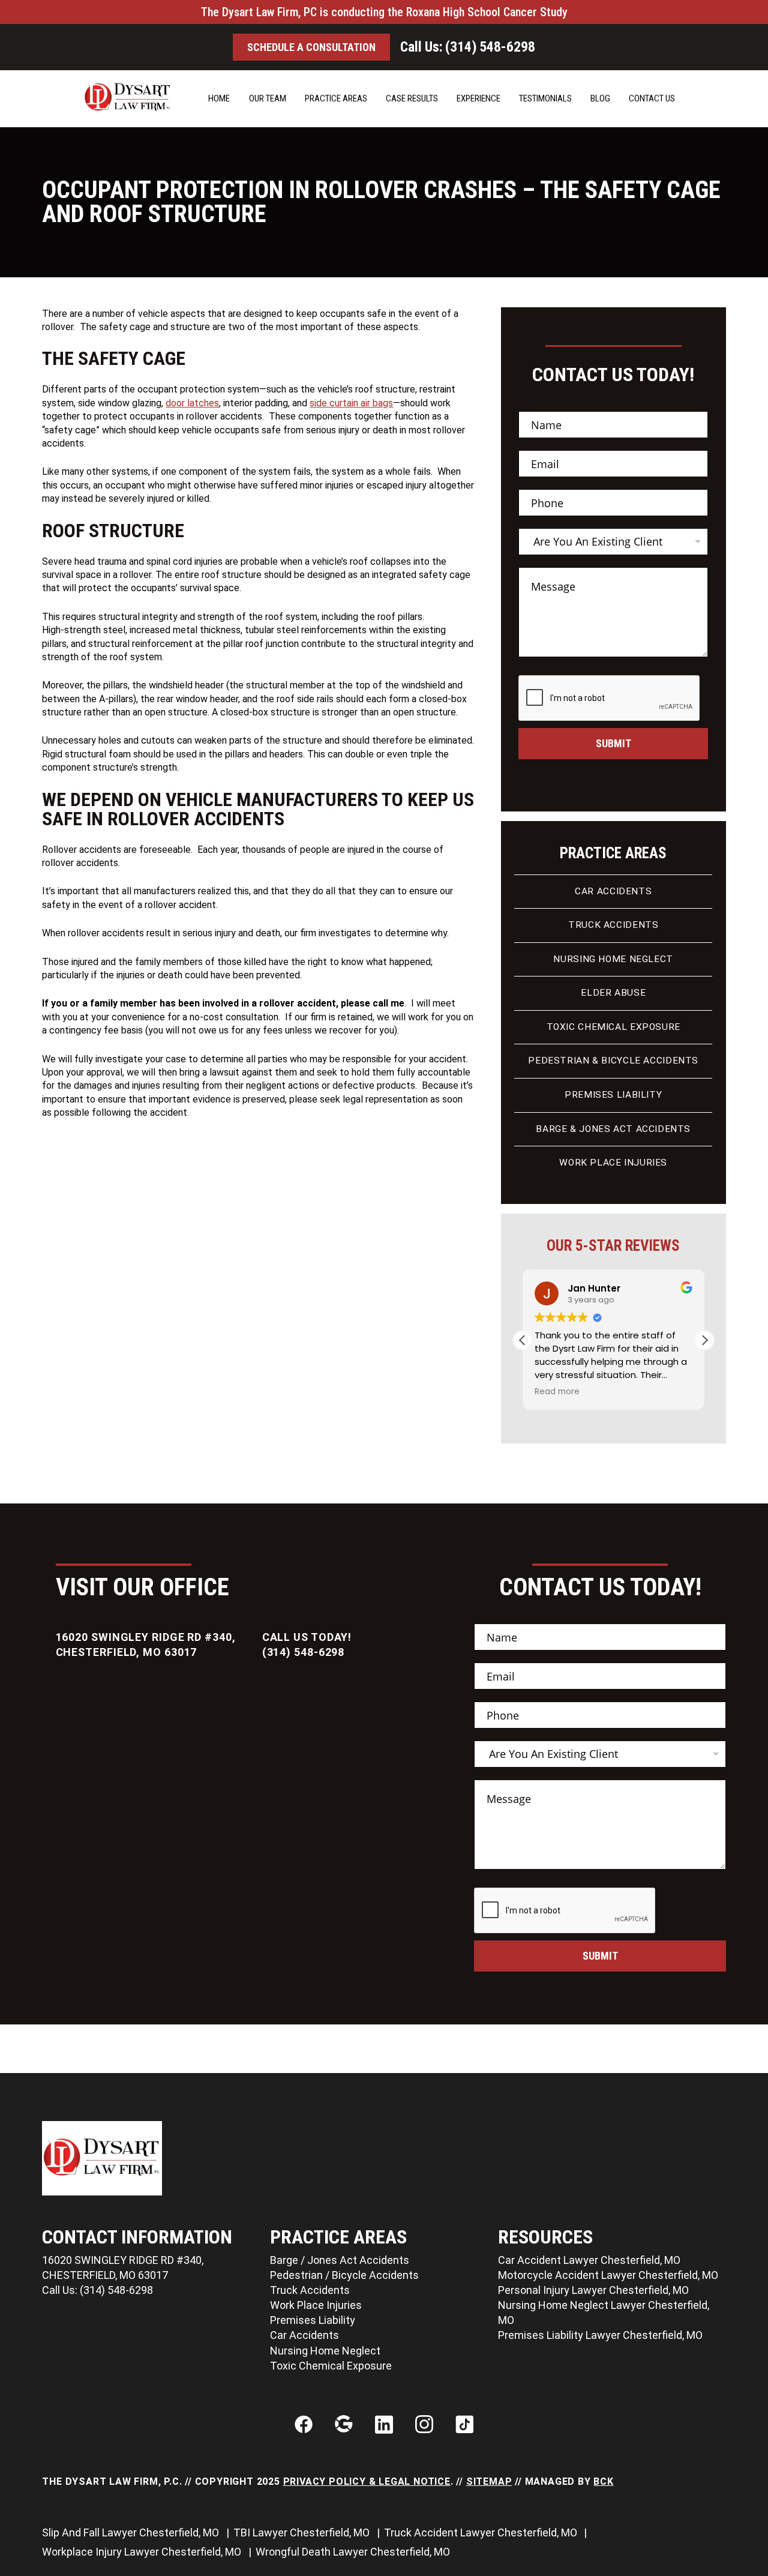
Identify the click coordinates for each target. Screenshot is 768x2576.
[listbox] (613, 542)
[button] (704, 1340)
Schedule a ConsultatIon (311, 47)
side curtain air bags (351, 403)
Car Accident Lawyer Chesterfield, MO (589, 2260)
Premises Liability (613, 1095)
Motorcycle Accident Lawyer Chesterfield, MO (608, 2275)
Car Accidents (613, 891)
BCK (603, 2481)
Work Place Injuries (613, 1163)
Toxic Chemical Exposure (613, 1027)
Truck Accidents (613, 925)
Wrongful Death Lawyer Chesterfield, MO (354, 2552)
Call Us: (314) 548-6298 (468, 47)
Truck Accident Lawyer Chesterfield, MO (482, 2532)
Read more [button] (557, 1392)
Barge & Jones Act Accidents (613, 1129)
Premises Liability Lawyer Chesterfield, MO (600, 2335)
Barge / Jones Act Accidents (340, 2260)
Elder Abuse (613, 993)
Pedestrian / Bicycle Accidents (344, 2275)
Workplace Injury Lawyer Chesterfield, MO (143, 2552)
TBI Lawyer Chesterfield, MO (303, 2532)
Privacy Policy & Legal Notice (367, 2481)
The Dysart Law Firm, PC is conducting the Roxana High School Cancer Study (384, 12)
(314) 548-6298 (304, 1652)
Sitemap (489, 2481)
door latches (192, 403)
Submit (613, 743)
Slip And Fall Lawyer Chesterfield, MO (132, 2532)
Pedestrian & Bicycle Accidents (613, 1061)
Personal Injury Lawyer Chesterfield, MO (593, 2290)
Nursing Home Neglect (613, 959)
